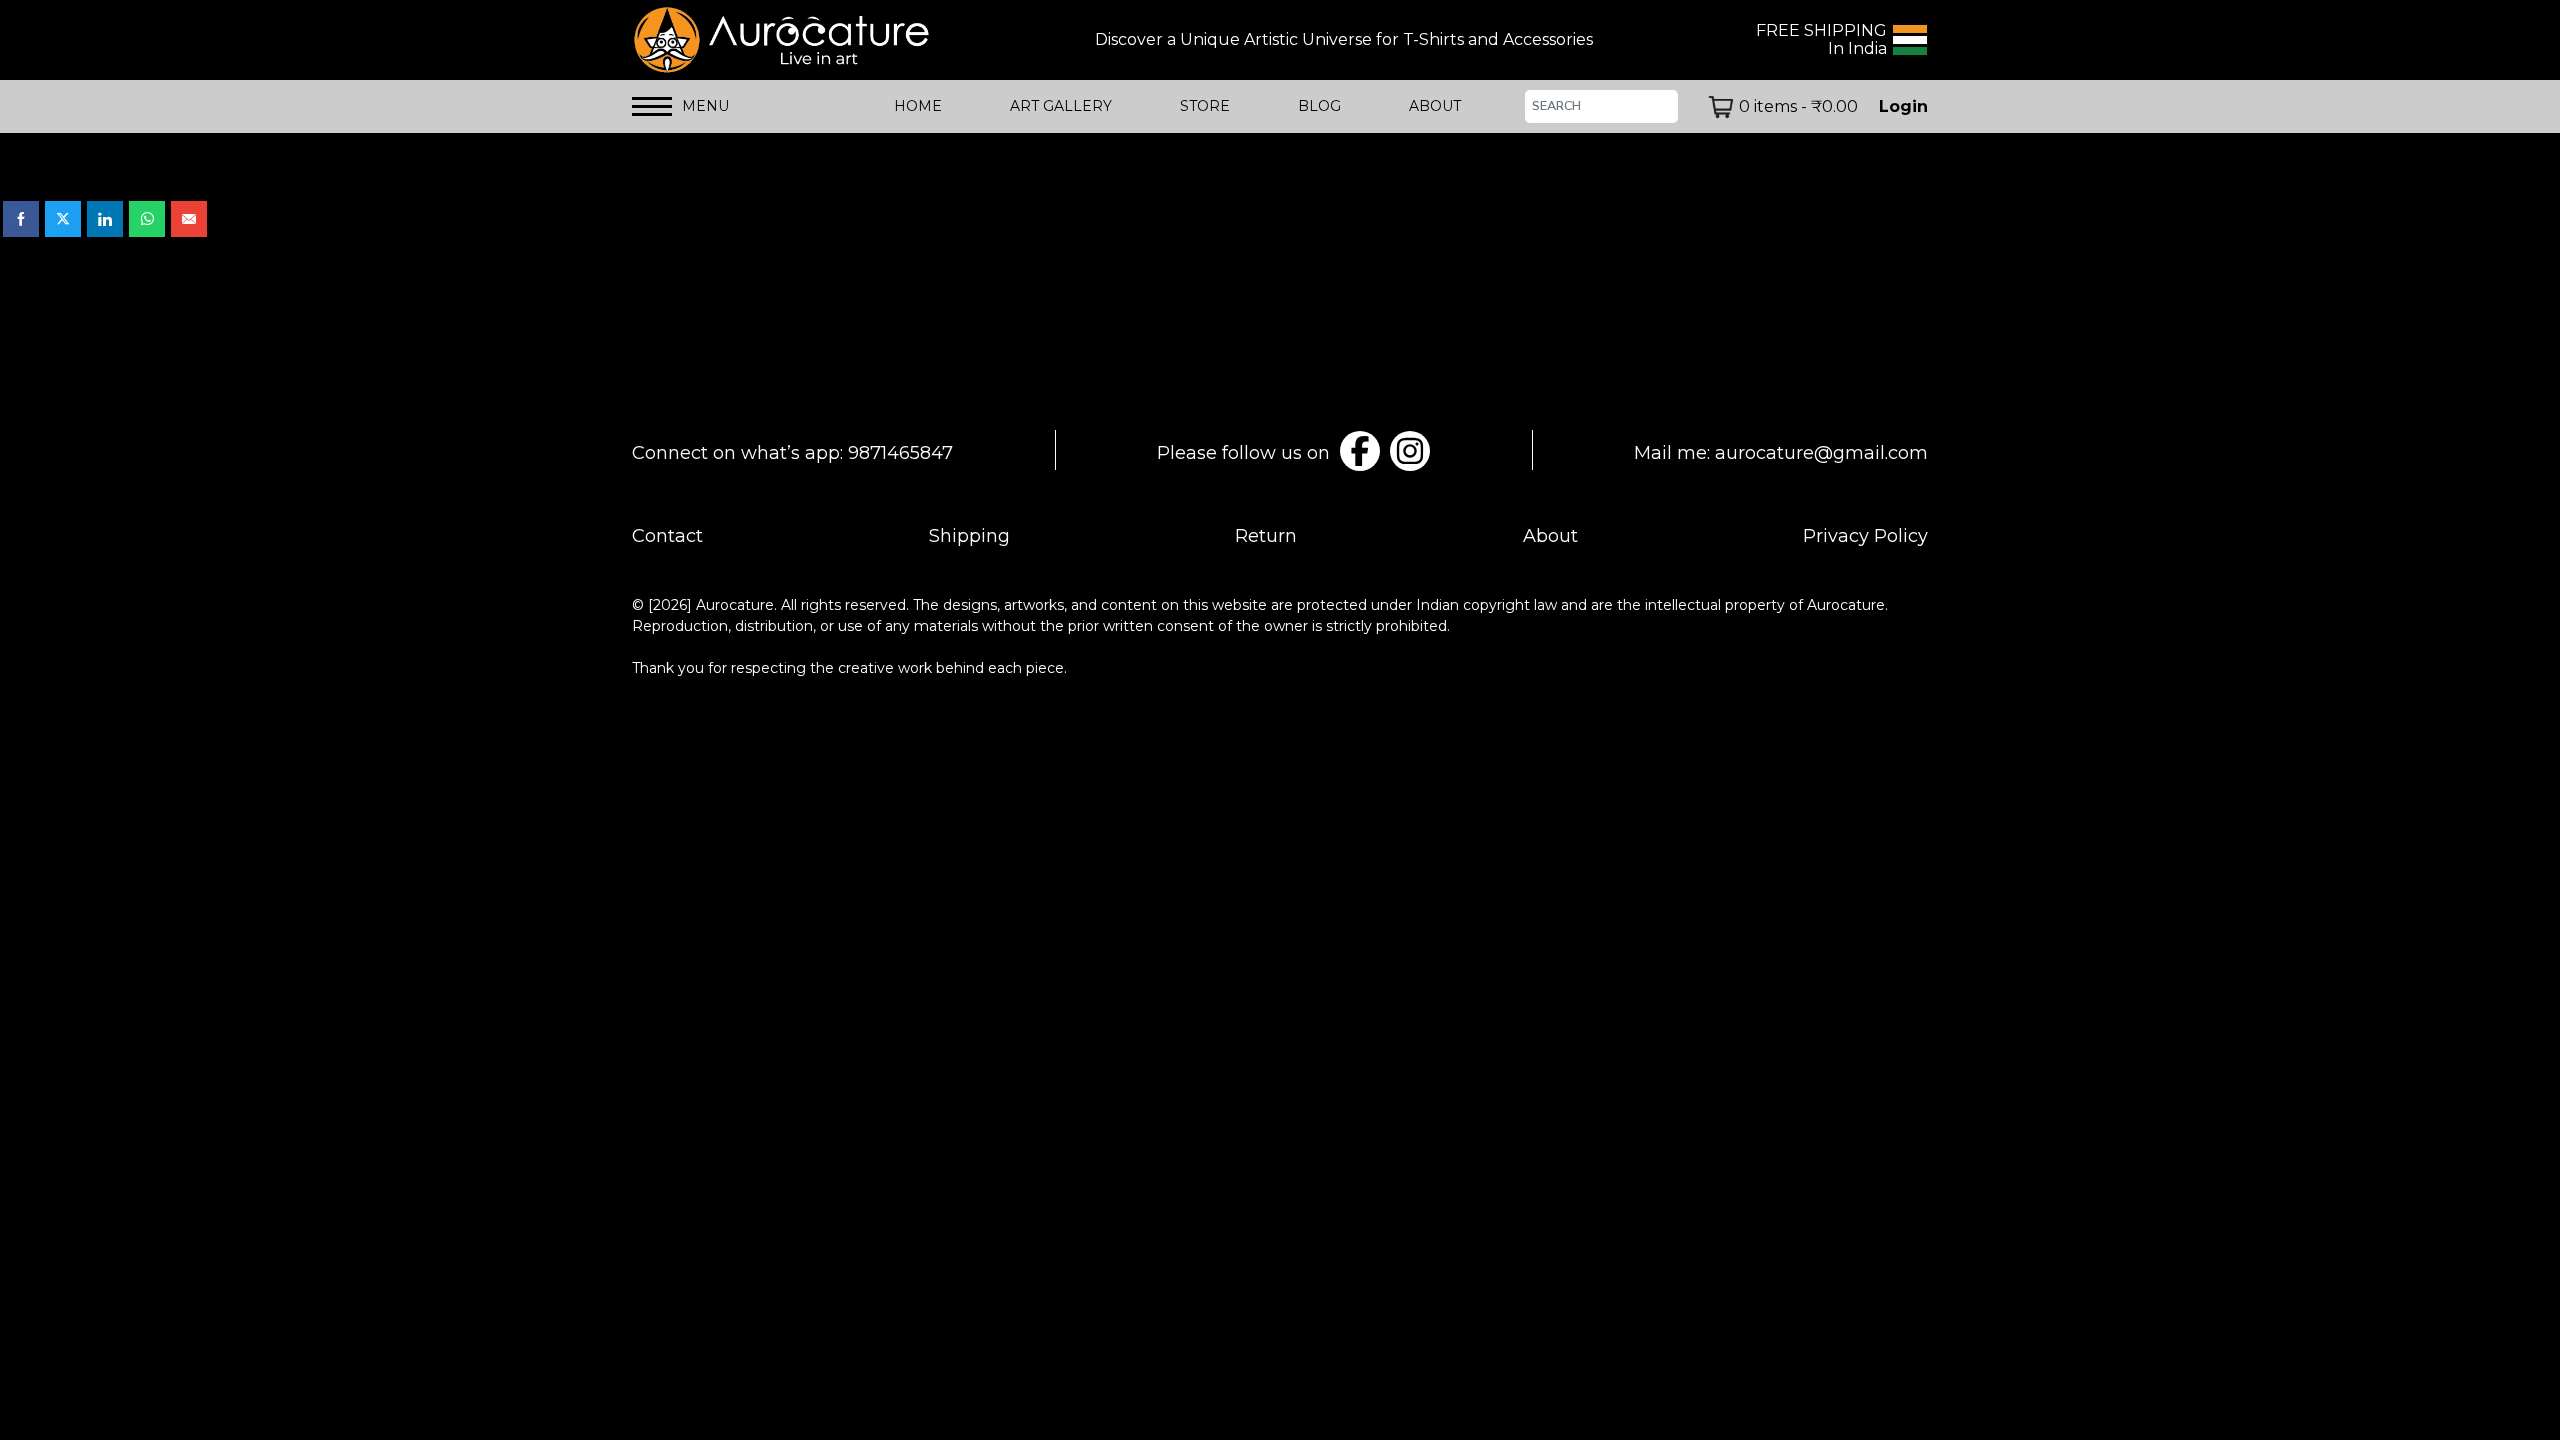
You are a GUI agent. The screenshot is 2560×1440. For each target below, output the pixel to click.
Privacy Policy (1865, 536)
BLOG (1319, 106)
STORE (1205, 106)
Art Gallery (1061, 106)
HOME (918, 106)
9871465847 (900, 453)
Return (1266, 536)
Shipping (969, 536)
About (1550, 536)
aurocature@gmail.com (1821, 453)
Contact (667, 536)
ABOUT (1435, 106)
